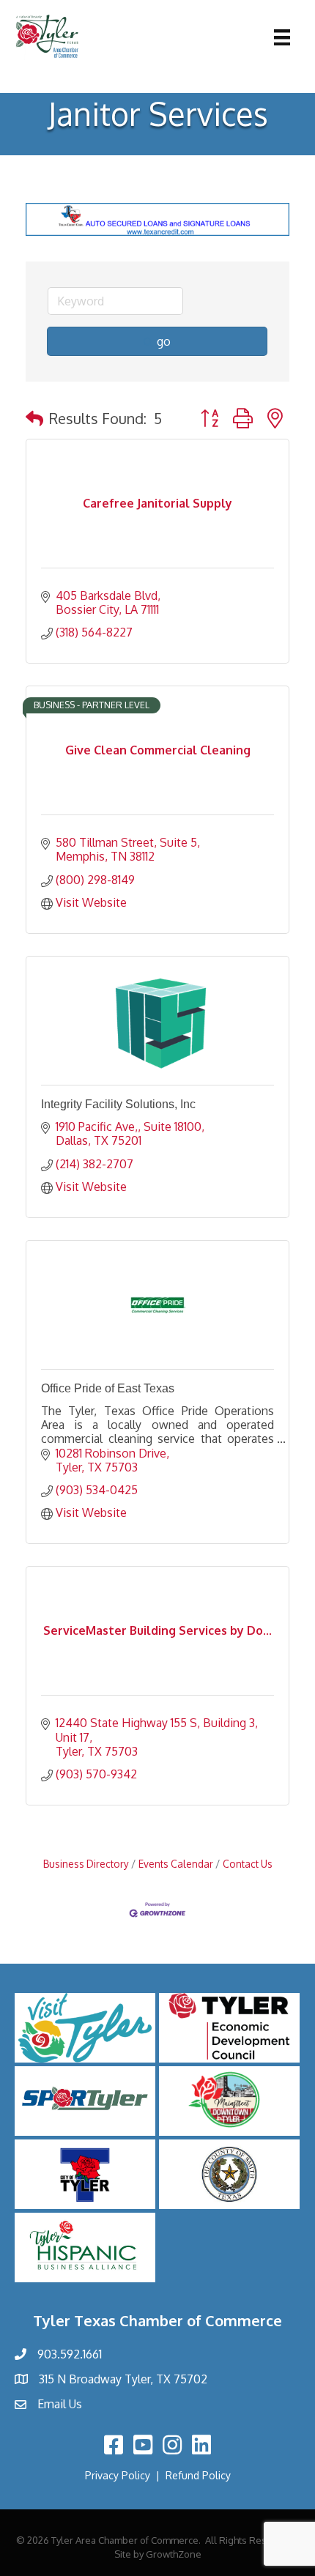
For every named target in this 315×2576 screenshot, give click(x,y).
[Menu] (282, 37)
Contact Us (248, 1864)
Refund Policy (198, 2475)
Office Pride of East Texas (108, 1388)
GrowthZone (174, 2554)
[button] (34, 418)
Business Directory (86, 1864)
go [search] (164, 341)
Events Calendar (176, 1864)
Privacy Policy (118, 2475)
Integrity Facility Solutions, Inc (118, 1104)
